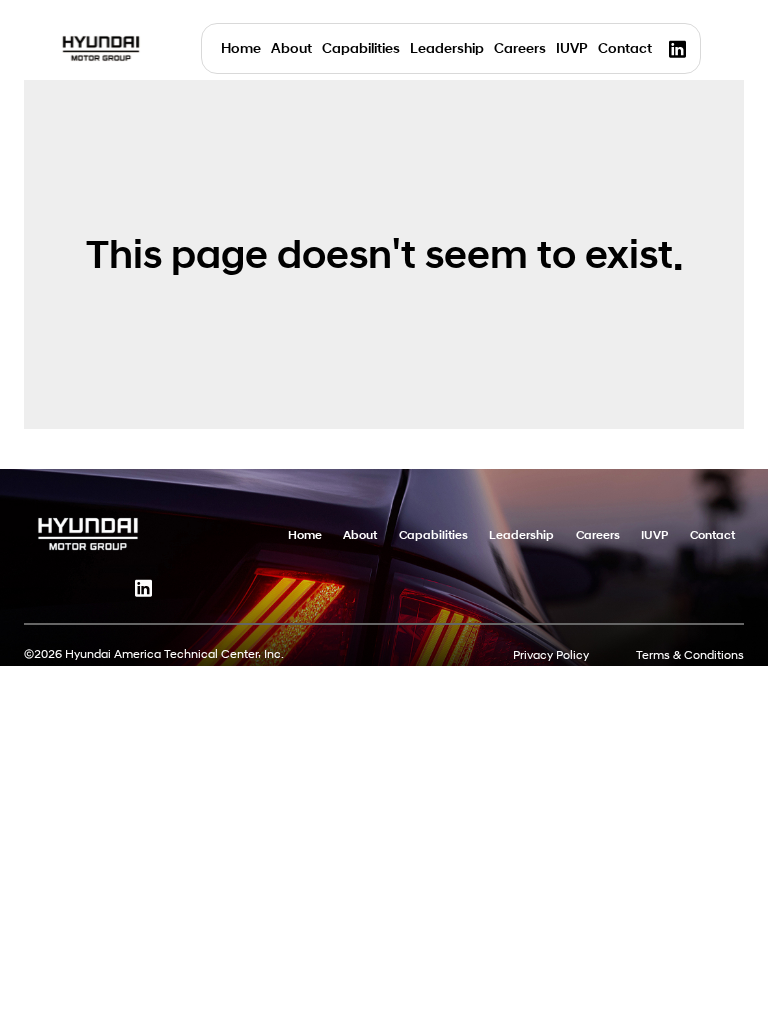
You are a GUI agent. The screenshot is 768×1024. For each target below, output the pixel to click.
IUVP (572, 48)
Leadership (447, 48)
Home (241, 48)
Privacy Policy (551, 655)
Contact (625, 48)
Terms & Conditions (690, 655)
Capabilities (361, 48)
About (291, 48)
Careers (520, 48)
